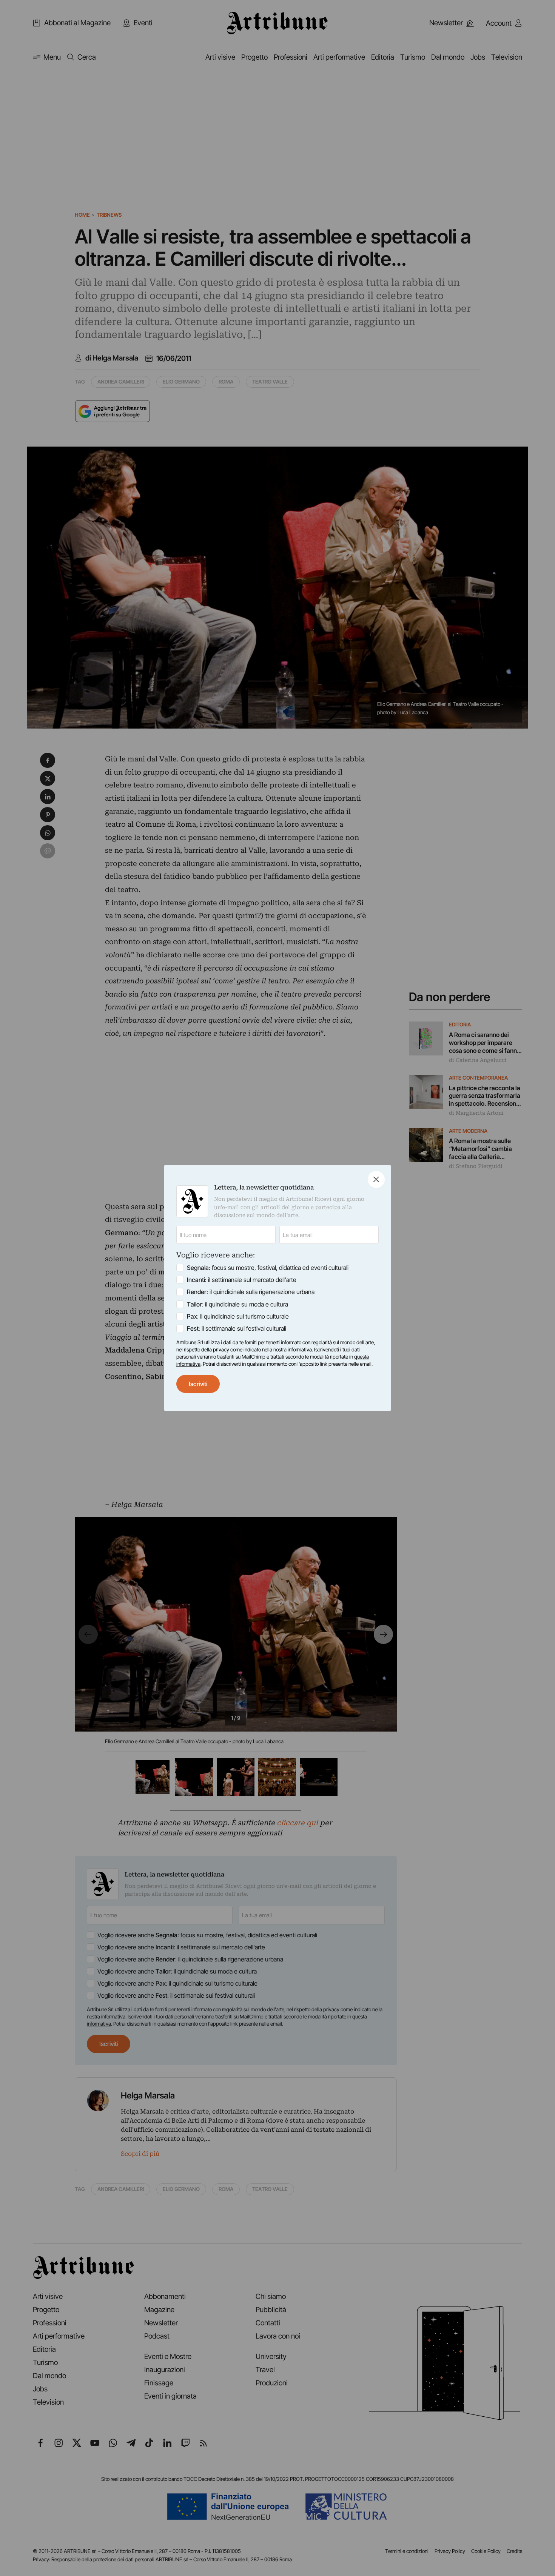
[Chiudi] (376, 1179)
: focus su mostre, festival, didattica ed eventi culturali (268, 1268)
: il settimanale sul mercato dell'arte (242, 1280)
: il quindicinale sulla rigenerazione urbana (251, 1292)
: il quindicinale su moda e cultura (237, 1304)
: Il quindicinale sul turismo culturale (238, 1316)
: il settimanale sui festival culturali (237, 1328)
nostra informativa (293, 1350)
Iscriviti (198, 1384)
